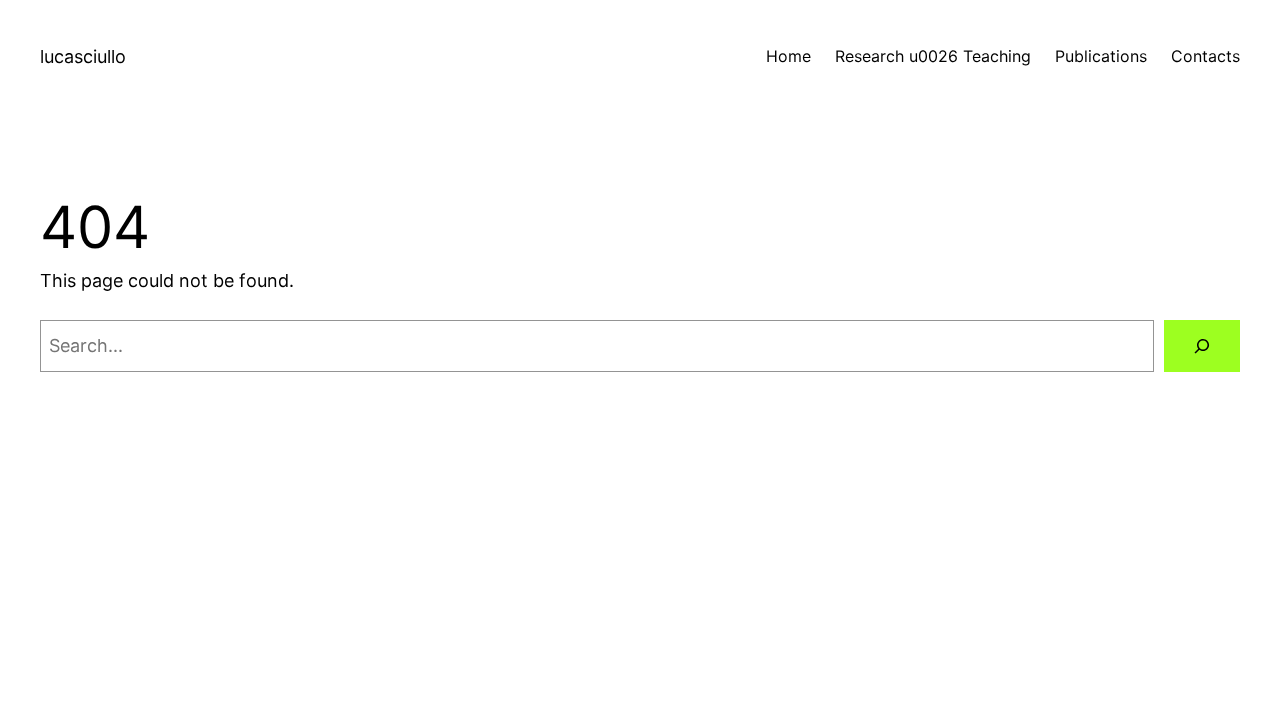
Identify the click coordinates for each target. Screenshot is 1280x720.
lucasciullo (83, 56)
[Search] (1202, 346)
